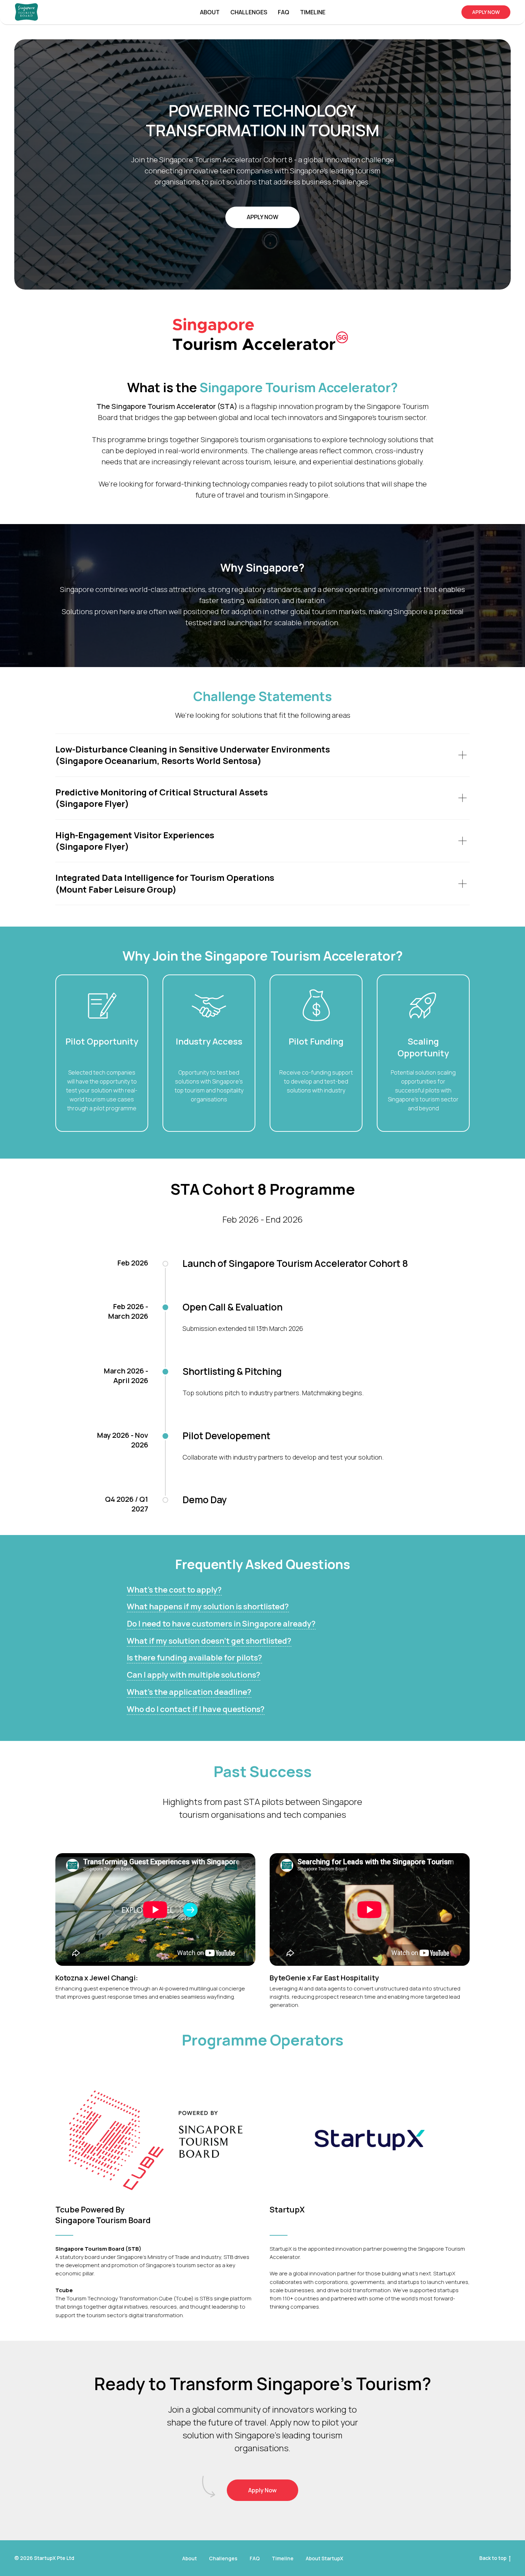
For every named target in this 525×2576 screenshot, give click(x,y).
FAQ (284, 12)
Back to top (493, 2558)
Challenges (223, 2558)
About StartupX (324, 2558)
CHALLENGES (249, 12)
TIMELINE (313, 12)
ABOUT (210, 12)
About (189, 2558)
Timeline (283, 2558)
